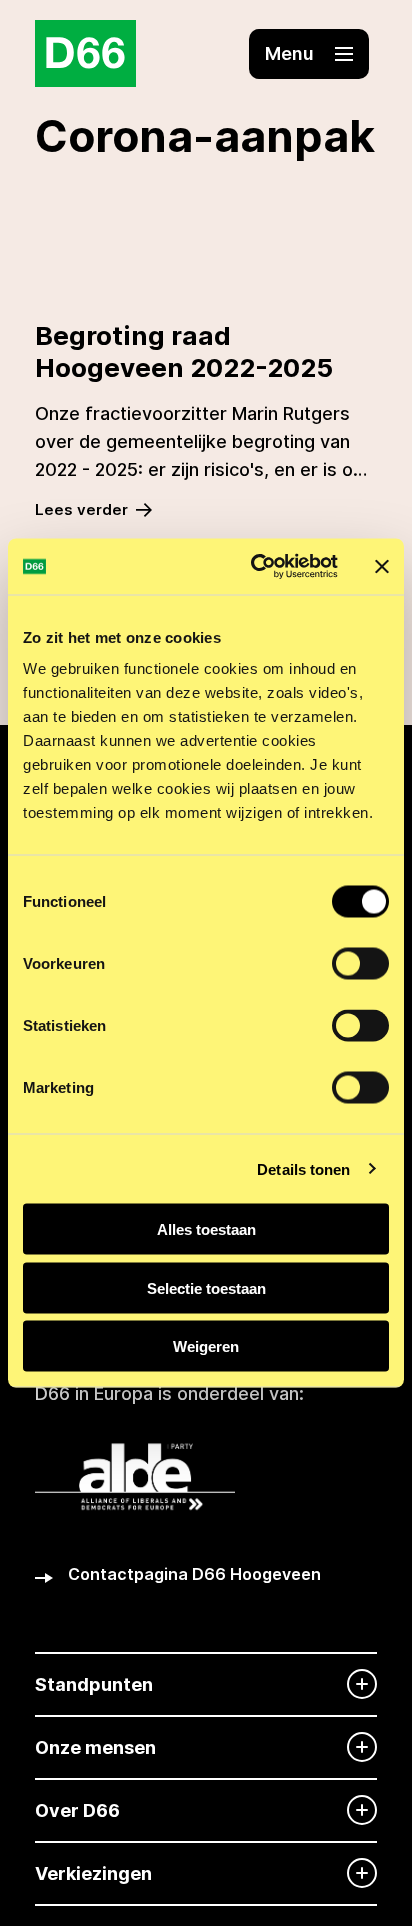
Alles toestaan (206, 1229)
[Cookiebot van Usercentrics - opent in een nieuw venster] (255, 567)
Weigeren (206, 1346)
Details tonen (303, 1168)
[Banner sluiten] (382, 566)
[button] (309, 54)
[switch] (360, 964)
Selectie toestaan (206, 1287)
